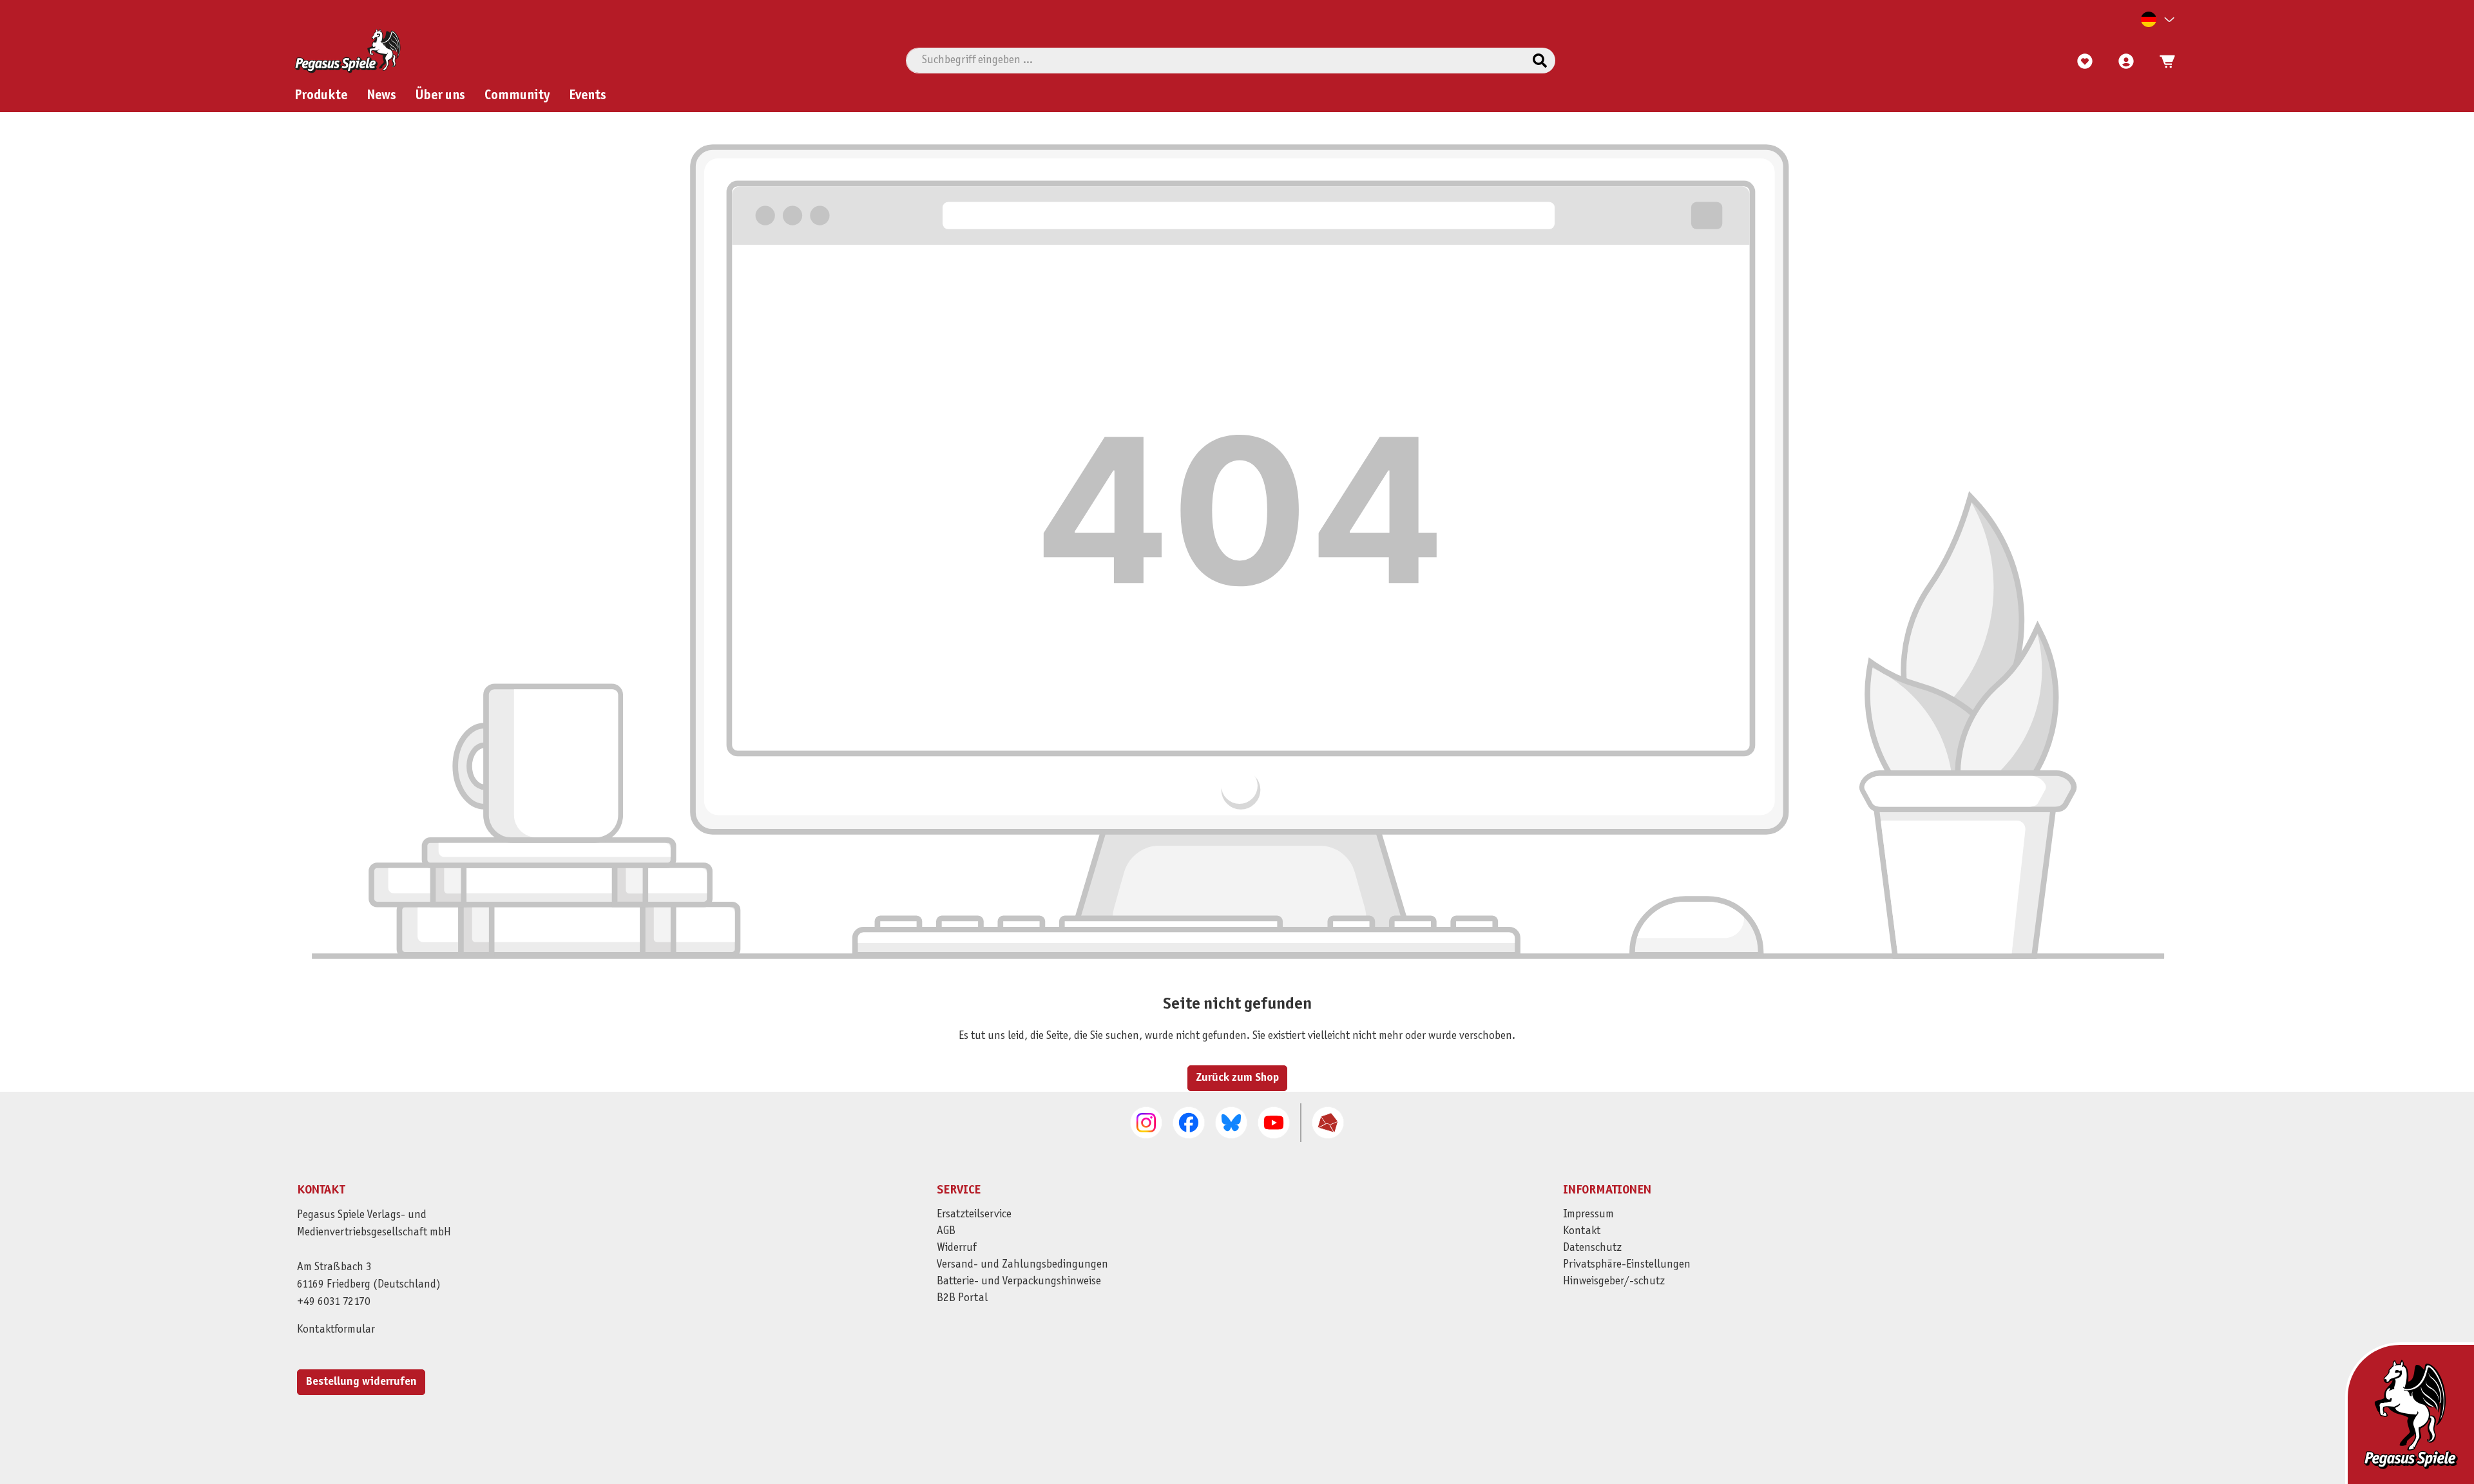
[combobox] (1215, 61)
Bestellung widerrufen (361, 1382)
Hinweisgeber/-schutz (1614, 1281)
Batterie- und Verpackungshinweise (1019, 1281)
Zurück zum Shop (1237, 1078)
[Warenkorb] (2163, 62)
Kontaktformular (336, 1330)
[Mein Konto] (2126, 62)
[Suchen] (1540, 61)
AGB (946, 1231)
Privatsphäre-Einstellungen (1627, 1265)
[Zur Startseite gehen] (348, 51)
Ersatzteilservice (974, 1214)
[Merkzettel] (2085, 62)
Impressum (1588, 1214)
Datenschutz (1592, 1248)
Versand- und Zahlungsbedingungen (1022, 1265)
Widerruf (956, 1248)
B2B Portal (962, 1298)
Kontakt (1582, 1231)
